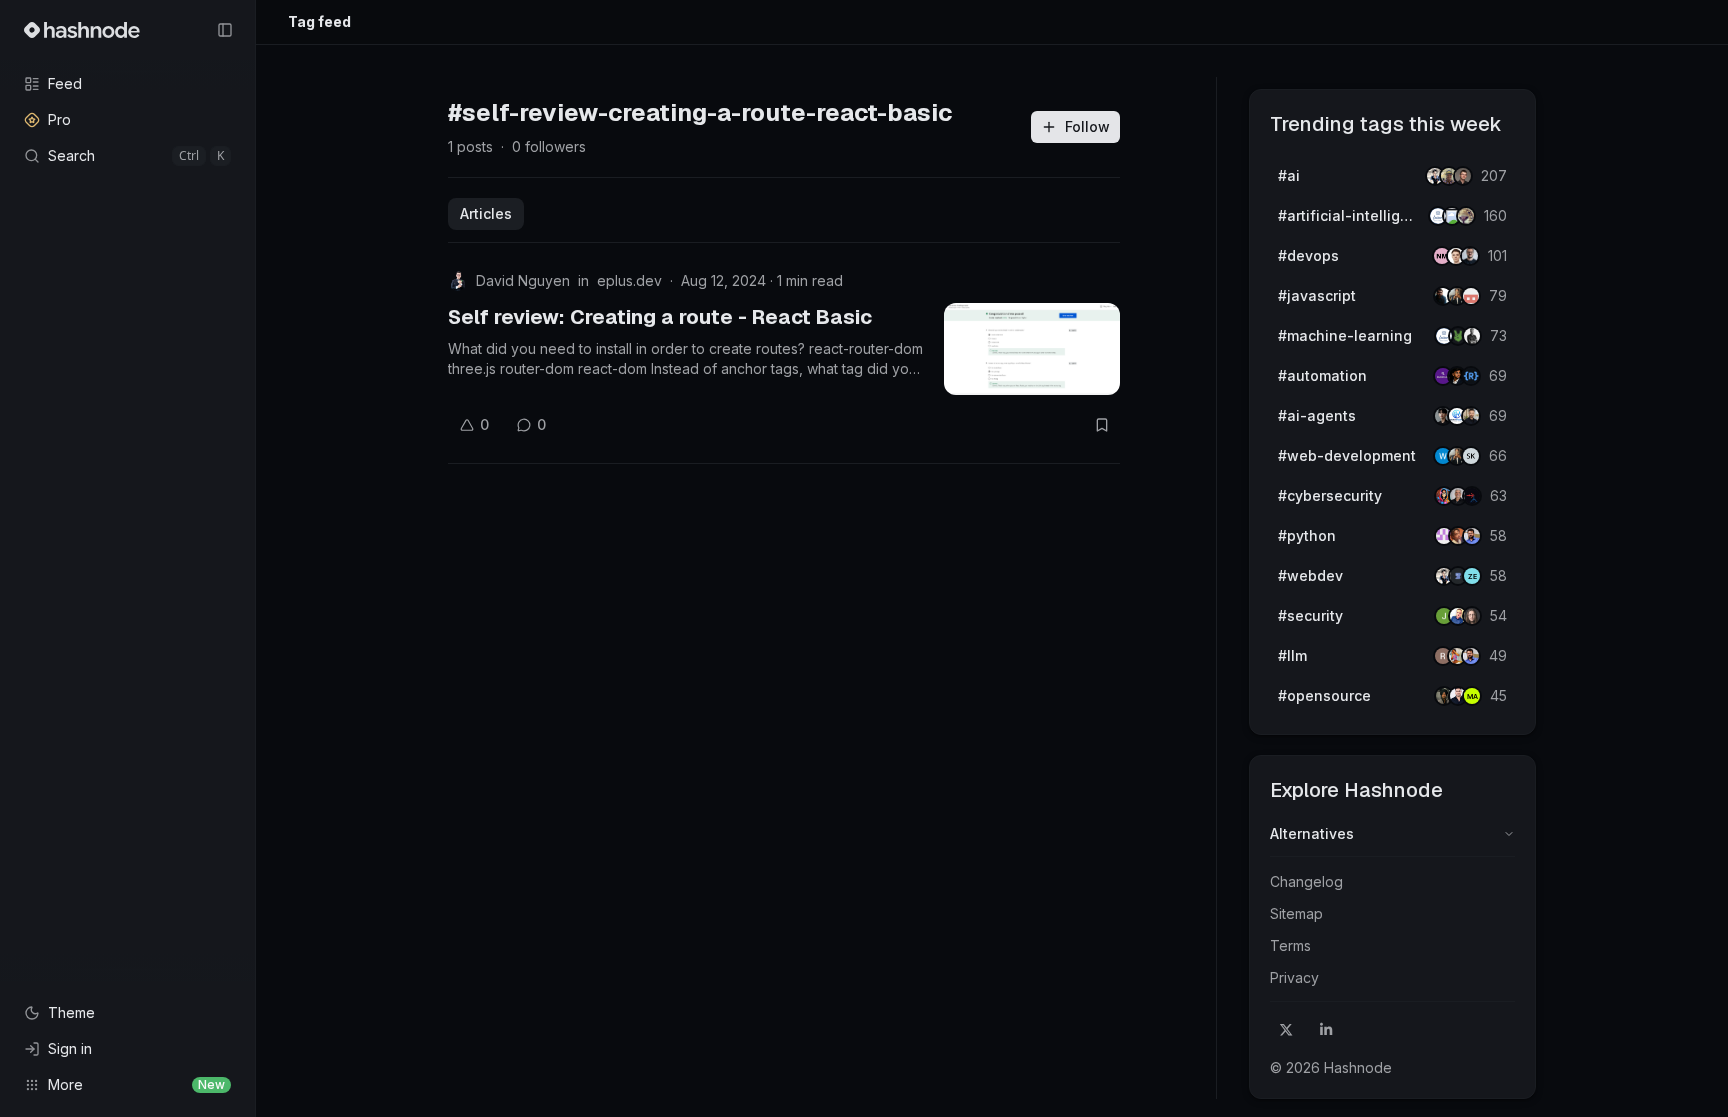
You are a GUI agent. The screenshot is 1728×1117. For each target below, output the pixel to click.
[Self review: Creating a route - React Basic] (1032, 349)
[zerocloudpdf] (1472, 576)
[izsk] (1471, 456)
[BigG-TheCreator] (1472, 616)
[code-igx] (1472, 536)
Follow (1087, 126)
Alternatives (1312, 833)
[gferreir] (1470, 256)
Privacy (1294, 977)
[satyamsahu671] (1472, 336)
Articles (486, 213)
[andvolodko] (1463, 176)
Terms (1290, 945)
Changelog (1306, 881)
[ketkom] (1471, 296)
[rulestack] (1471, 376)
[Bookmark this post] (1102, 425)
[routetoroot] (1472, 496)
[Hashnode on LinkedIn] (1326, 1030)
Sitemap (1296, 913)
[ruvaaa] (1466, 216)
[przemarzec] (1471, 416)
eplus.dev (629, 280)
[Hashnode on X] (1286, 1030)
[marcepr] (1472, 696)
